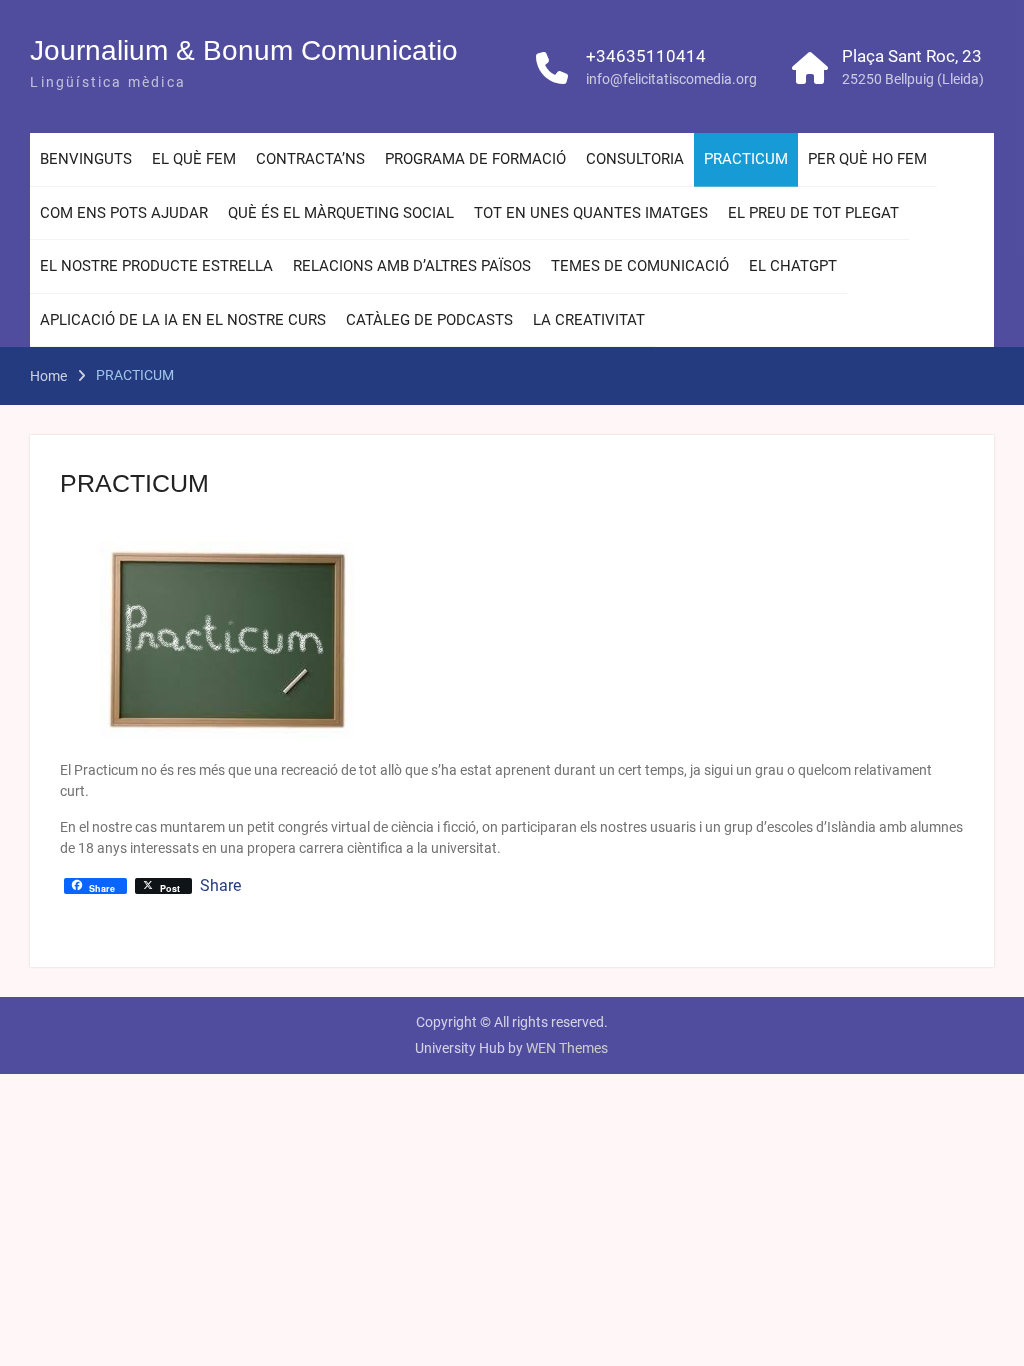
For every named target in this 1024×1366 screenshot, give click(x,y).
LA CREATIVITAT (589, 320)
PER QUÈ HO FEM (867, 159)
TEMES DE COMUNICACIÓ (640, 266)
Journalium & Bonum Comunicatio (244, 50)
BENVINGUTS (86, 159)
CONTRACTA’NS (310, 159)
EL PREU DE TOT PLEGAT (813, 213)
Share (220, 886)
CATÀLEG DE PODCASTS (429, 320)
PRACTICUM (746, 159)
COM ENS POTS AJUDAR (124, 213)
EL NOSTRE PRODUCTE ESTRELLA (156, 266)
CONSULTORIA (635, 159)
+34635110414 (646, 56)
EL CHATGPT (793, 266)
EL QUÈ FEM (194, 159)
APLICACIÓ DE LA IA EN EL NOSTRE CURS (183, 320)
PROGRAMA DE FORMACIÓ (475, 159)
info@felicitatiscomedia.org (671, 79)
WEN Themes (567, 1048)
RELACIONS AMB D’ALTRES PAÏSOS (412, 266)
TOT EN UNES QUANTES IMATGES (591, 213)
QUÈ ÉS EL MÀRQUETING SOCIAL (341, 213)
